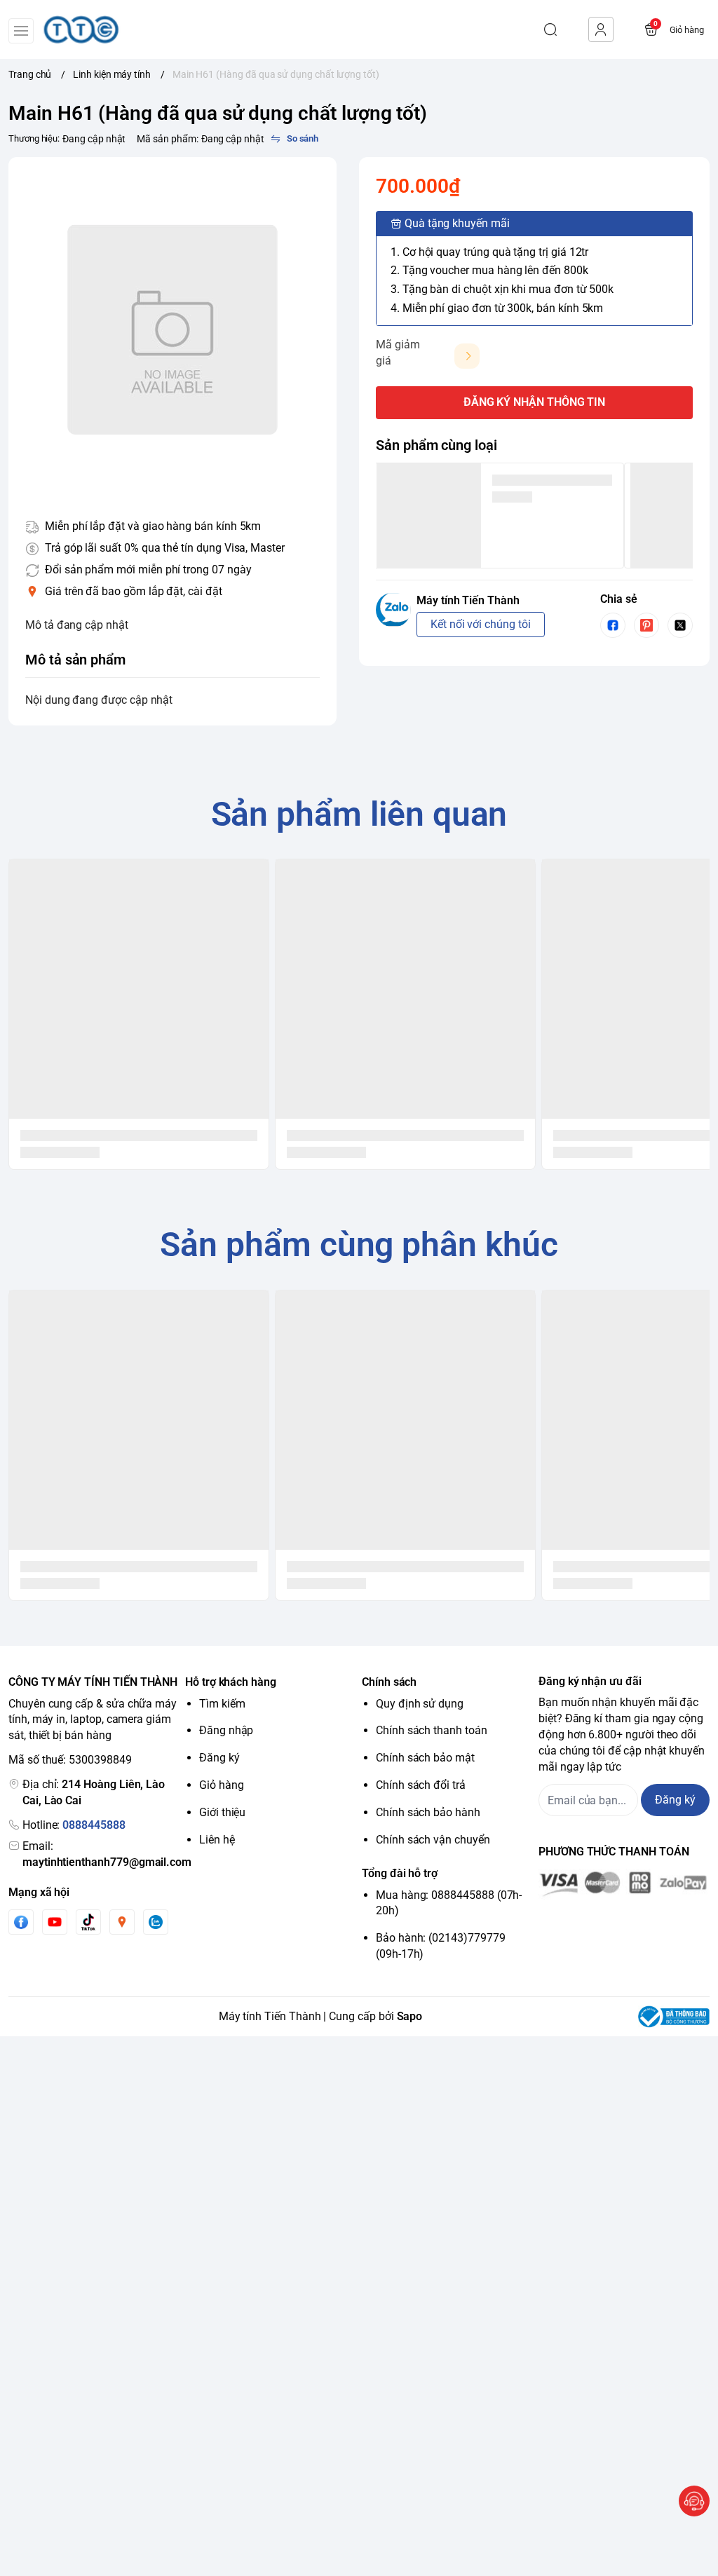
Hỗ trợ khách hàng (231, 1682)
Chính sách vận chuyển (433, 1840)
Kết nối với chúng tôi (481, 624)
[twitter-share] (680, 625)
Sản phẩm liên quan (359, 814)
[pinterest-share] (646, 625)
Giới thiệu (222, 1812)
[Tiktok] (88, 1922)
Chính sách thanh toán (432, 1730)
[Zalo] (156, 1922)
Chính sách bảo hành (428, 1812)
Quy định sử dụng (420, 1704)
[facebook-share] (613, 625)
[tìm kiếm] (550, 29)
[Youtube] (55, 1922)
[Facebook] (21, 1922)
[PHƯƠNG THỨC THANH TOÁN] (624, 1884)
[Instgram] (122, 1922)
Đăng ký (219, 1758)
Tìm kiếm (222, 1704)
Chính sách (389, 1682)
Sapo (410, 2016)
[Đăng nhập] (601, 29)
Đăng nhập (226, 1730)
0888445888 (94, 1825)
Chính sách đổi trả (421, 1785)
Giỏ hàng (222, 1785)
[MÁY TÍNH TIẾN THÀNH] (81, 29)
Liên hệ (217, 1840)
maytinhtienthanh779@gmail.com (107, 1862)
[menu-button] (21, 31)
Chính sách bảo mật (425, 1758)
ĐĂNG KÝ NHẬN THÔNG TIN (535, 402)
